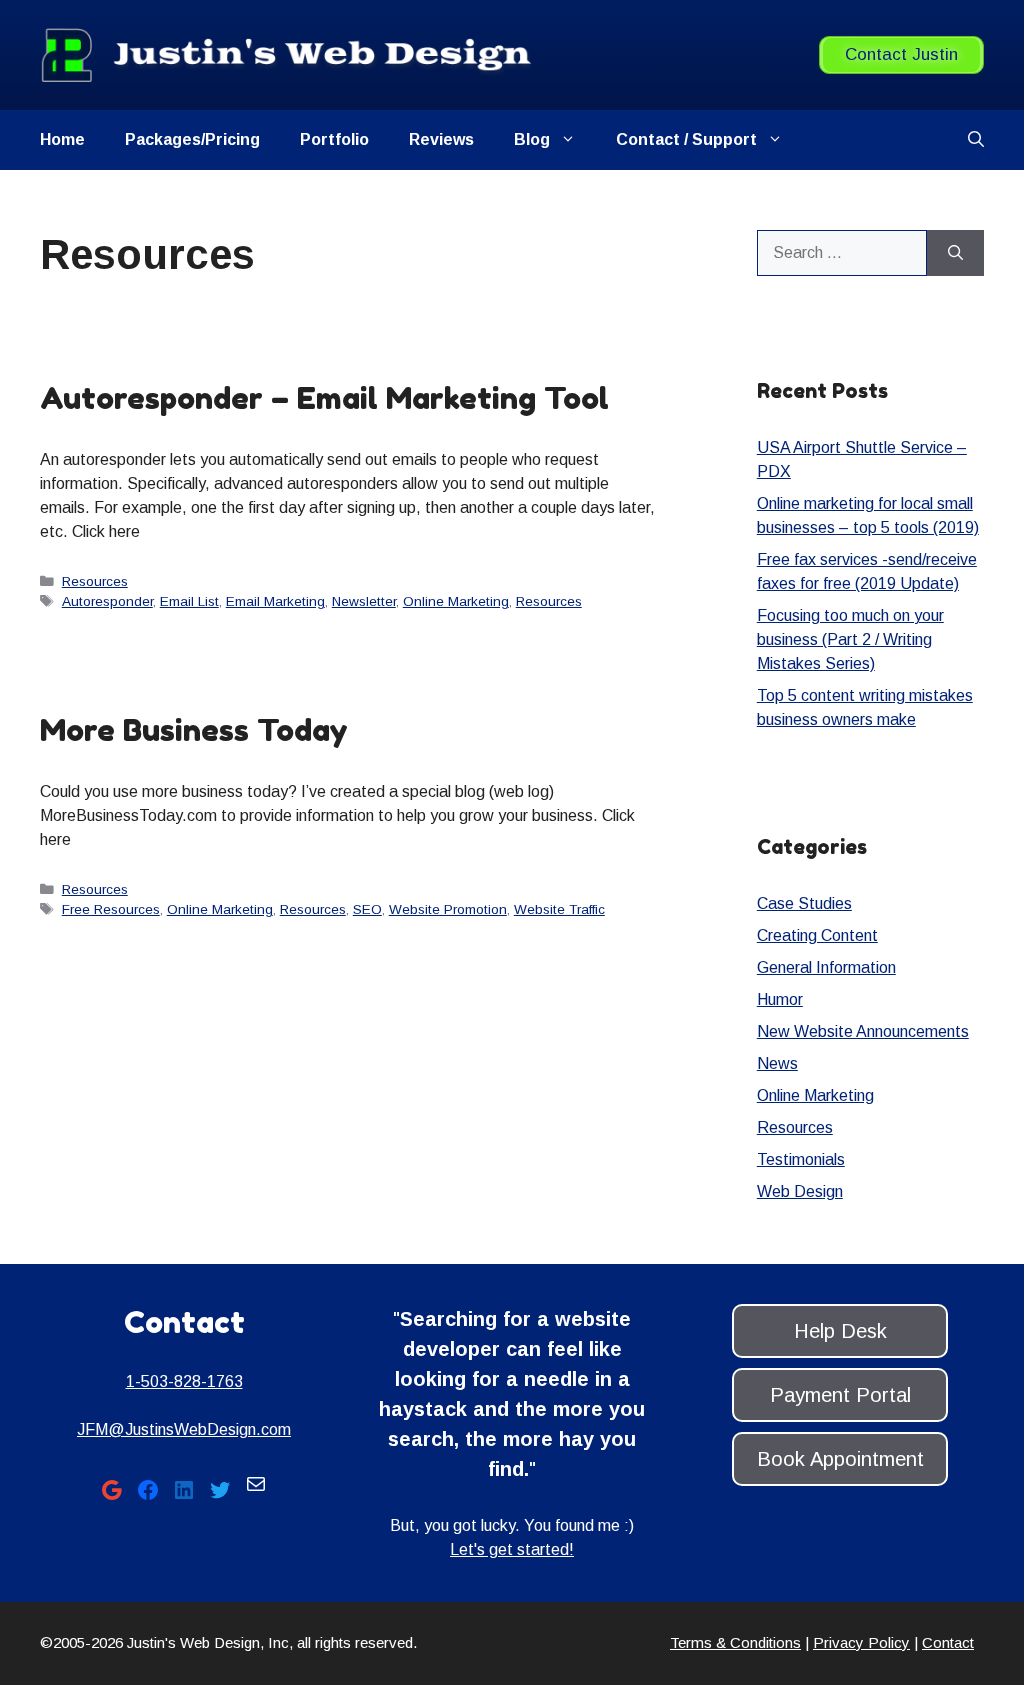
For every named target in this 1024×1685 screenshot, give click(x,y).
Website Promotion (448, 909)
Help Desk (840, 1331)
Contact (948, 1642)
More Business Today (194, 730)
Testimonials (801, 1159)
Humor (780, 999)
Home (62, 139)
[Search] (955, 253)
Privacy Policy (861, 1642)
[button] (976, 140)
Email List (189, 601)
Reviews (441, 139)
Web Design (800, 1191)
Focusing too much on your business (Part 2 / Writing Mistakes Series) (850, 639)
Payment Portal (840, 1395)
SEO (367, 909)
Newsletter (364, 601)
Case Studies (804, 903)
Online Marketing (456, 601)
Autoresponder (107, 601)
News (777, 1063)
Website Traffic (559, 909)
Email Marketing (275, 601)
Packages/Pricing (192, 139)
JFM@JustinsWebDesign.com (184, 1429)
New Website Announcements (863, 1031)
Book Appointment (840, 1459)
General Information (826, 967)
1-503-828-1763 (184, 1381)
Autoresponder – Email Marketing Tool (324, 398)
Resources (95, 581)
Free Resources (111, 909)
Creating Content (817, 935)
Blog (532, 139)
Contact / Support (686, 139)
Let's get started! (512, 1549)
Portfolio (334, 139)
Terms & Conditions (735, 1642)
